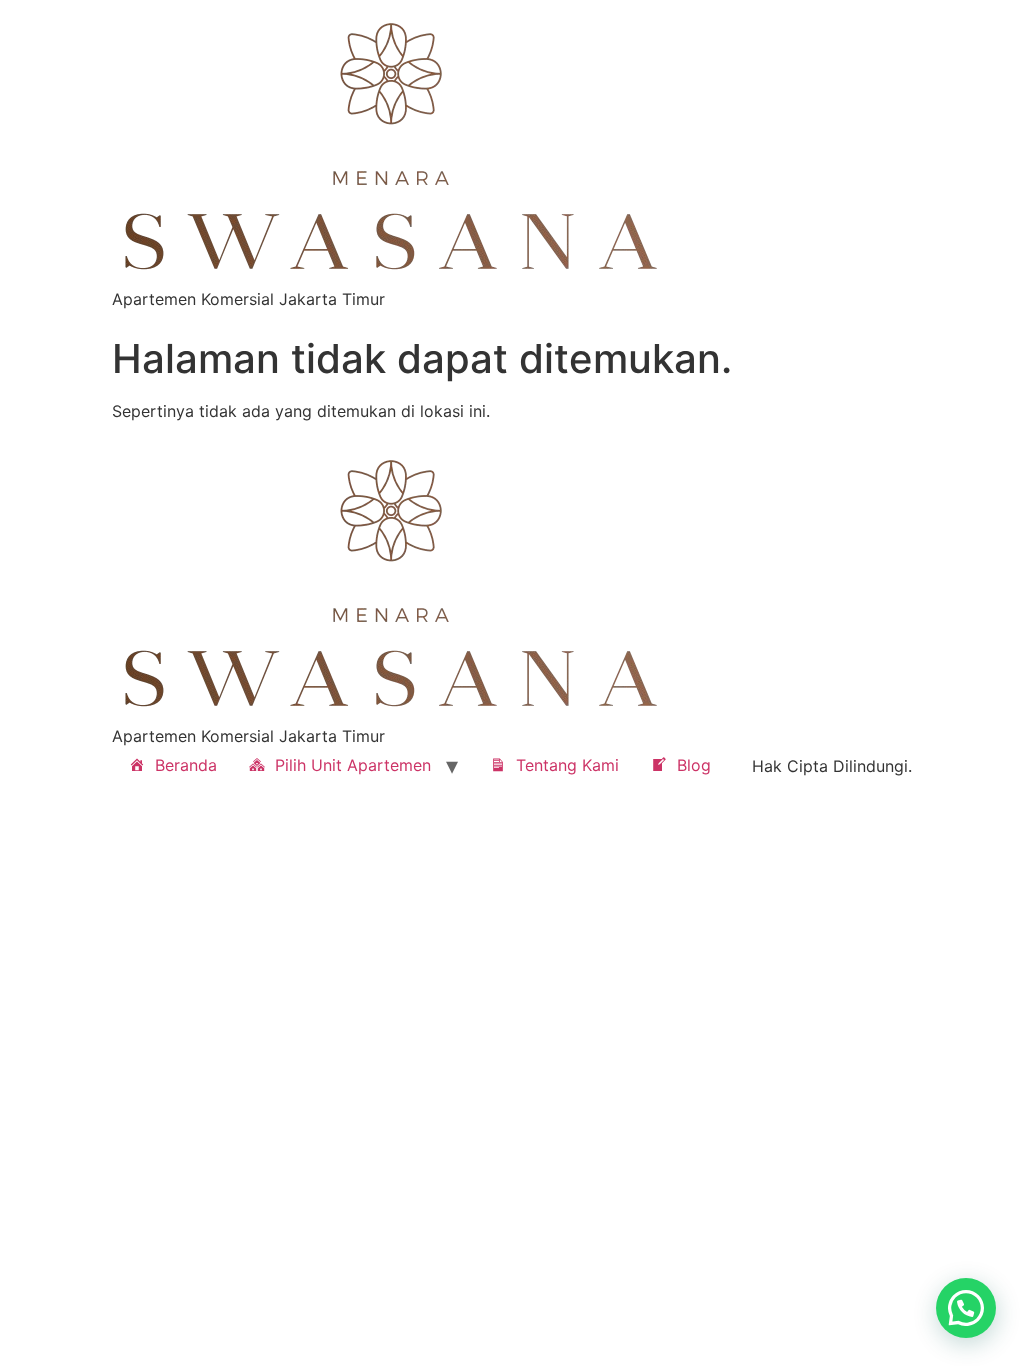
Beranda (186, 765)
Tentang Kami (567, 765)
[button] (966, 1308)
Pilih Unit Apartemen (353, 765)
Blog (694, 765)
